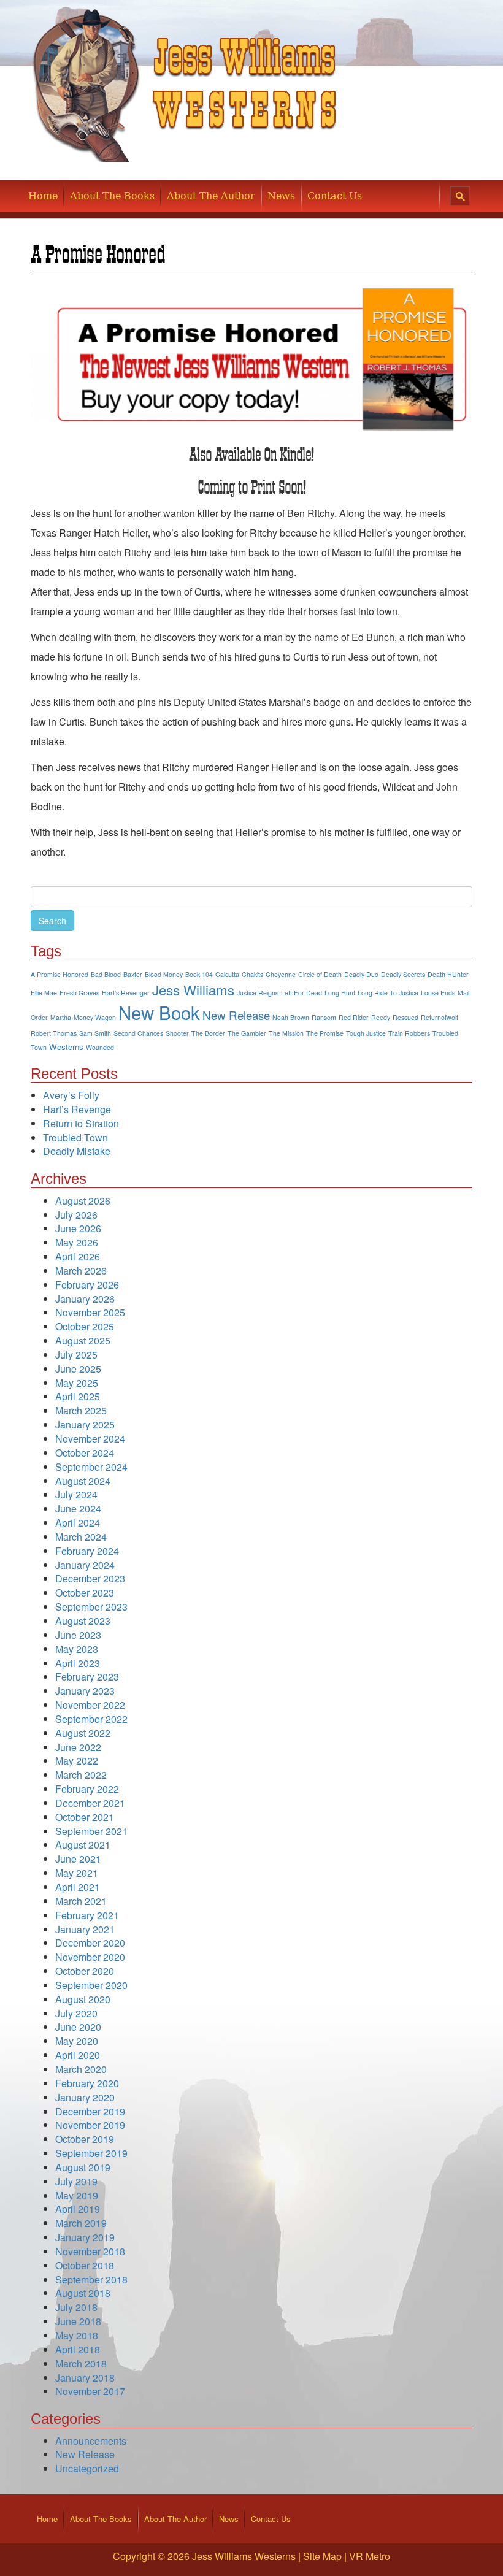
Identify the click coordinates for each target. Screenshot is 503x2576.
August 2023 (83, 1621)
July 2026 (76, 1215)
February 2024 (87, 1551)
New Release (236, 1015)
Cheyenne (281, 974)
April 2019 (78, 2209)
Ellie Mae (44, 993)
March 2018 (81, 2363)
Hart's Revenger (126, 993)
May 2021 (77, 1873)
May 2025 (77, 1383)
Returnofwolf (440, 1017)
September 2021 (91, 1831)
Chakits (252, 974)
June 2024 (78, 1508)
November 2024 (90, 1439)
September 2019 (91, 2153)
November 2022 (90, 1705)
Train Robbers (409, 1033)
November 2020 (90, 1957)
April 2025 (78, 1396)
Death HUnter (448, 974)
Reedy (381, 1017)
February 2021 (87, 1915)
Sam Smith (95, 1033)
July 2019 (76, 2181)
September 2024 (91, 1467)
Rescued (405, 1017)
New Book (159, 1012)
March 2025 (81, 1410)
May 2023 (77, 1649)
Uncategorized (87, 2468)
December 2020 (90, 1943)
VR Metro (370, 2556)
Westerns (66, 1047)
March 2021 (81, 1901)
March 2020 (81, 2069)
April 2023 (78, 1663)
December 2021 (90, 1803)
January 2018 (85, 2378)
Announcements (91, 2441)
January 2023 (85, 1691)
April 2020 (78, 2055)
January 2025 (85, 1424)
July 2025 (76, 1355)
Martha (61, 1017)
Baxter (133, 974)
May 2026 (77, 1242)
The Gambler (247, 1033)
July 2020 (76, 2013)
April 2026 (78, 1256)
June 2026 (78, 1228)
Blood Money (164, 974)
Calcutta (227, 974)
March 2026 (81, 1271)
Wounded (100, 1047)
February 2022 (87, 1789)
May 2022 (77, 1761)
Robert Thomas (54, 1033)
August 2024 (83, 1481)
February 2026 (87, 1285)
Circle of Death (320, 974)
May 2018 (77, 2335)
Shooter (177, 1033)
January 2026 (85, 1299)
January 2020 (85, 2097)
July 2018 (76, 2307)
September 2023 (91, 1607)
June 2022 (78, 1747)
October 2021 (85, 1817)
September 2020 (91, 1985)
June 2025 (78, 1369)
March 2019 (81, 2223)
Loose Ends (438, 993)
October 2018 (85, 2265)
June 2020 (78, 2027)
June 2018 (78, 2321)
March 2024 (81, 1537)
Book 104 (199, 974)
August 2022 (83, 1733)
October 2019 (85, 2139)
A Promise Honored (60, 974)
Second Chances (138, 1033)
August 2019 (83, 2167)
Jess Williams (193, 989)
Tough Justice (366, 1033)
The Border (208, 1033)
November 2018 (90, 2251)
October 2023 (85, 1593)
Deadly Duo (361, 974)
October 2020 (85, 1971)
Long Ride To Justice (388, 993)
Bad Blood (106, 974)
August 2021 (83, 1845)
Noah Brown (291, 1017)
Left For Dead (301, 993)
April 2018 (78, 2349)
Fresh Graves (79, 993)
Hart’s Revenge (77, 1109)
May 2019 (77, 2195)
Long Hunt (340, 993)
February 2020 (87, 2083)
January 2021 (85, 1929)
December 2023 (90, 1578)
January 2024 (85, 1565)
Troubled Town (75, 1137)
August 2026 (83, 1201)
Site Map (322, 2556)
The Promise (325, 1033)
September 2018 (91, 2279)
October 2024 (85, 1453)
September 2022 (91, 1719)
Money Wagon (95, 1017)
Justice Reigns (258, 993)
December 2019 (90, 2111)
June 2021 (78, 1859)
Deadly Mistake (77, 1151)
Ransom (324, 1017)
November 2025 (90, 1312)
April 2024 (78, 1523)
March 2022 (81, 1775)
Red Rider (354, 1017)
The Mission (286, 1033)
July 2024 (76, 1494)
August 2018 (83, 2293)
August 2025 (83, 1340)
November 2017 (90, 2391)
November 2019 (90, 2125)
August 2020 (83, 1999)
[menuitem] (43, 196)
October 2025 (85, 1326)
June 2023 (78, 1635)
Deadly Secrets (403, 974)
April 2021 (78, 1887)
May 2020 (77, 2041)
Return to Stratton (81, 1123)
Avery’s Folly (71, 1095)
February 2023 (87, 1677)
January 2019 (85, 2237)
